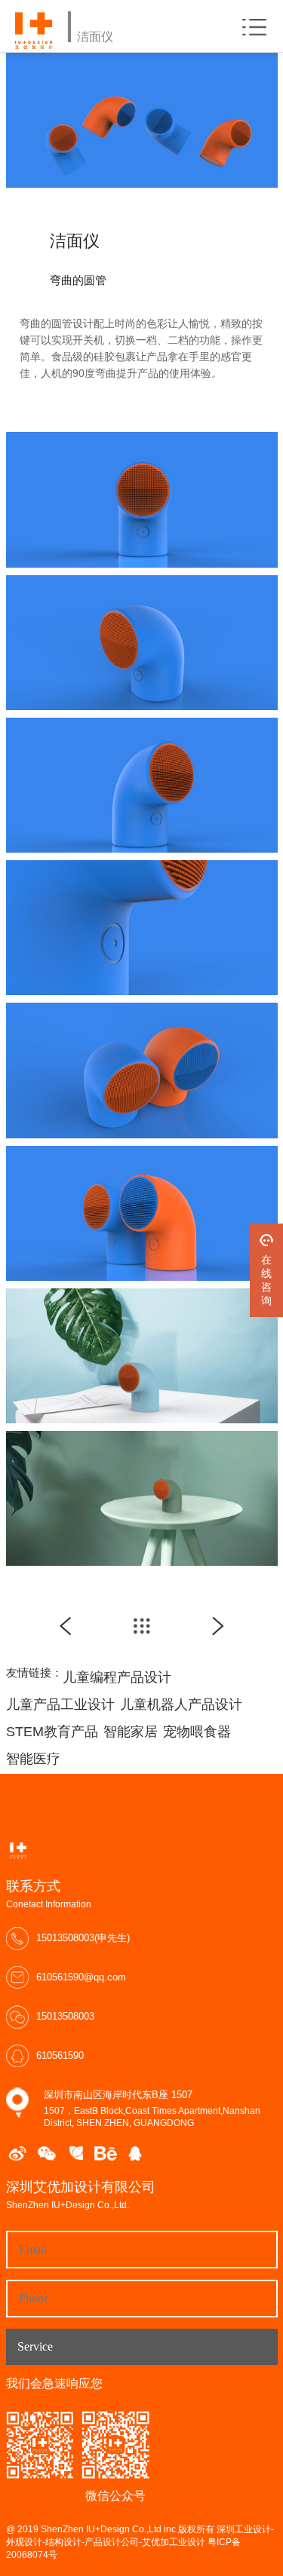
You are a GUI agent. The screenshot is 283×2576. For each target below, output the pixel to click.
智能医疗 (33, 1759)
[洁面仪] (66, 1626)
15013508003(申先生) (83, 1938)
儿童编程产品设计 (117, 1677)
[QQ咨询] (135, 2153)
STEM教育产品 (52, 1732)
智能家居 (131, 1732)
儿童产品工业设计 (60, 1705)
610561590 (60, 2055)
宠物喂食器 (197, 1732)
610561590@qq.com (81, 1977)
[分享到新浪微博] (17, 2153)
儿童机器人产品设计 (181, 1705)
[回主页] (142, 1626)
